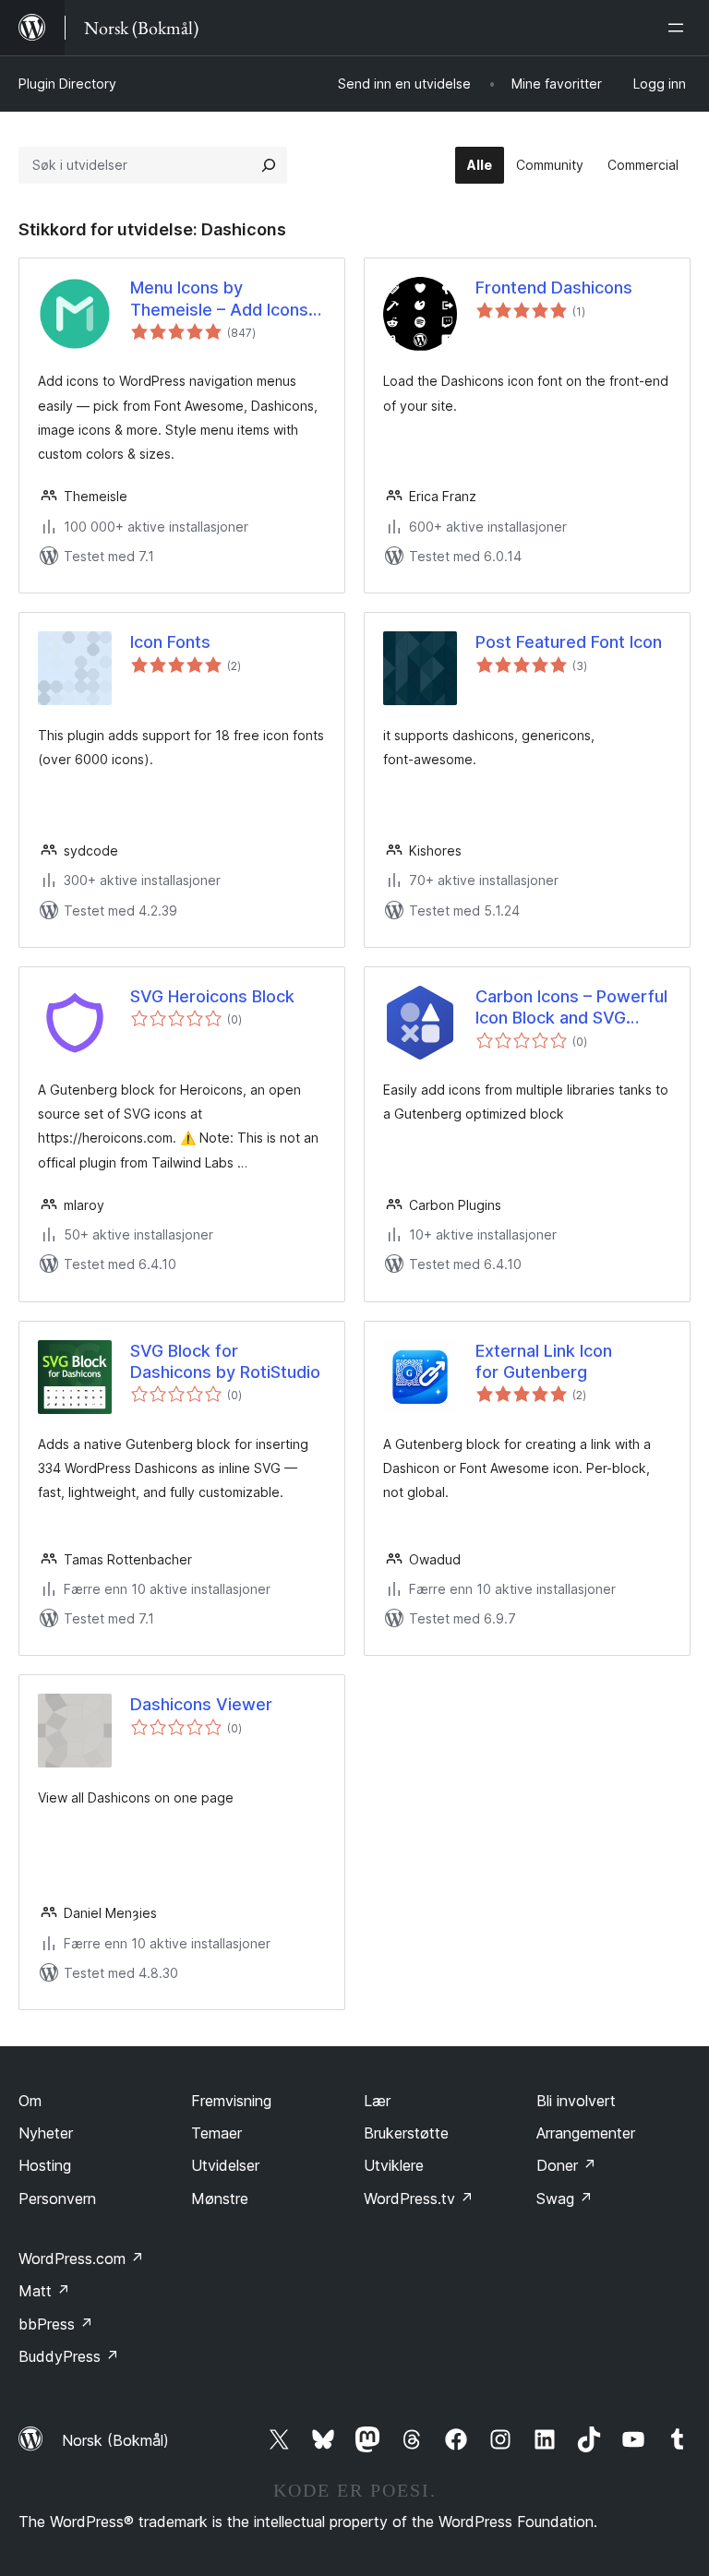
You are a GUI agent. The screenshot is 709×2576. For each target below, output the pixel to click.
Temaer (216, 2133)
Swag (565, 2199)
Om (30, 2101)
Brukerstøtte (406, 2133)
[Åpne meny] (679, 28)
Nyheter (46, 2133)
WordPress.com (81, 2258)
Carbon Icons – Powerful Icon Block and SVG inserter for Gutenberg (571, 1008)
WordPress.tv (419, 2199)
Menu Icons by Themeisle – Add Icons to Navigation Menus (219, 299)
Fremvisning (231, 2101)
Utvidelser (225, 2165)
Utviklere (394, 2165)
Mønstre (220, 2199)
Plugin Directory (67, 84)
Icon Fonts (170, 642)
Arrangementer (586, 2133)
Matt (44, 2291)
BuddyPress (69, 2356)
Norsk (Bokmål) (115, 2440)
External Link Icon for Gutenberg (544, 1361)
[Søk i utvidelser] (269, 165)
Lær (377, 2101)
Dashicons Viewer (201, 1704)
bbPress (56, 2324)
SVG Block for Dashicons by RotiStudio (225, 1361)
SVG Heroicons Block (212, 996)
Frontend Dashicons (554, 288)
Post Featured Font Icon (569, 642)
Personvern (57, 2199)
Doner (566, 2165)
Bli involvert (576, 2101)
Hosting (45, 2165)
